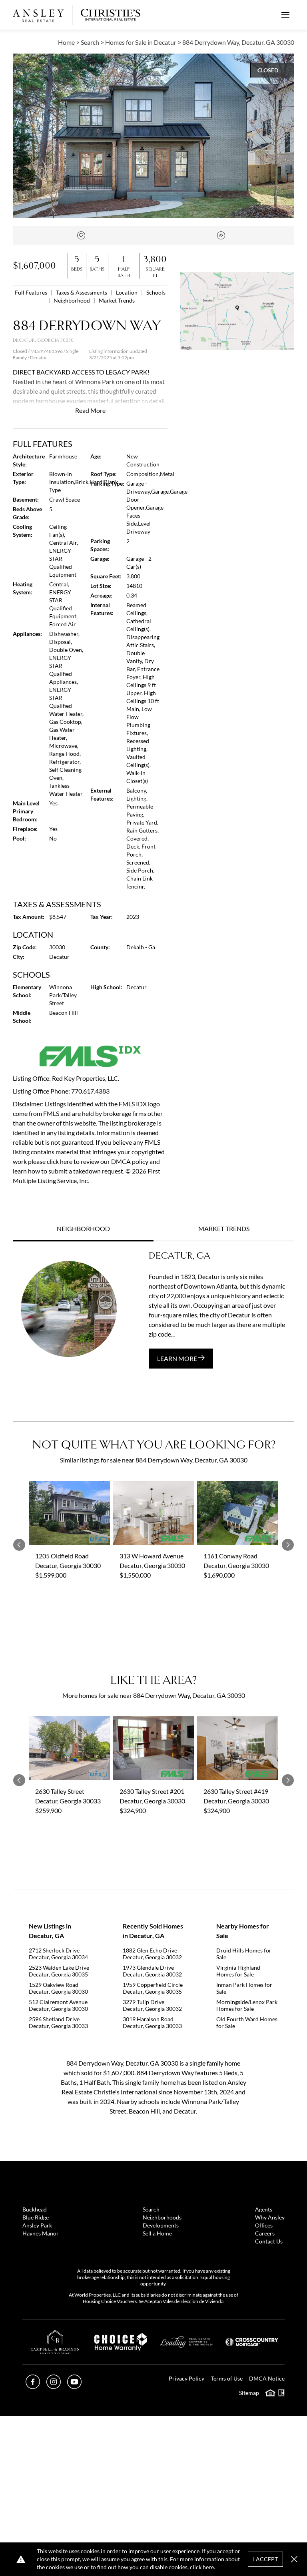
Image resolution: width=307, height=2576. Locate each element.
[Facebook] (33, 2386)
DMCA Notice (267, 2378)
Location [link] (127, 292)
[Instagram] (54, 2386)
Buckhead (35, 2209)
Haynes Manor (41, 2233)
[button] (237, 311)
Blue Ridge (36, 2217)
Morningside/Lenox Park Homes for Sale (247, 2005)
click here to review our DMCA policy (98, 1161)
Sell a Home (157, 2233)
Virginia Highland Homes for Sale (238, 1971)
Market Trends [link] (117, 300)
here (208, 2567)
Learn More (178, 1358)
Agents (264, 2209)
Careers (265, 2233)
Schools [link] (156, 292)
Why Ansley (270, 2217)
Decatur (39, 358)
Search (151, 2209)
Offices (264, 2225)
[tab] (83, 1229)
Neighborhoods (162, 2217)
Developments (161, 2225)
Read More (90, 410)
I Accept (265, 2559)
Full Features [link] (32, 292)
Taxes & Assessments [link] (82, 292)
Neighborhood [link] (72, 300)
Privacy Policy (186, 2378)
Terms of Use (227, 2378)
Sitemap (249, 2393)
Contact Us (269, 2241)
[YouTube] (74, 2386)
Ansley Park (37, 2225)
